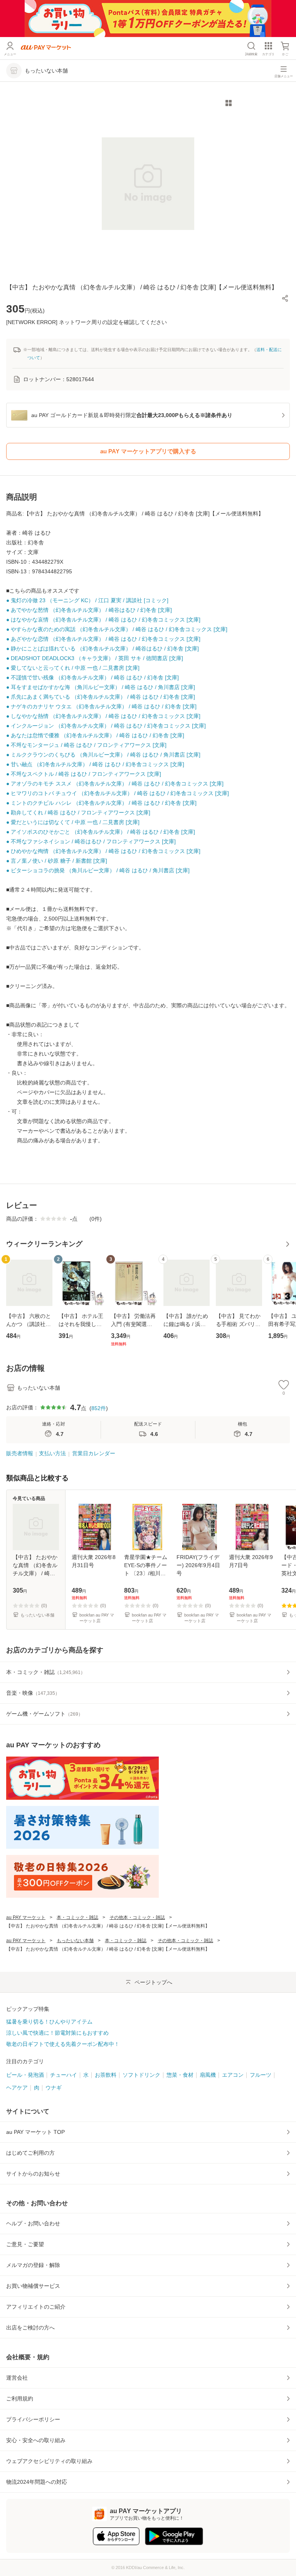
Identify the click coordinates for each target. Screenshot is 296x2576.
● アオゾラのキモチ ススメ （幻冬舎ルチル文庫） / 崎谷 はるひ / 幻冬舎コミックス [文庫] (115, 784)
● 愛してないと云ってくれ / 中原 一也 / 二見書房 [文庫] (73, 668)
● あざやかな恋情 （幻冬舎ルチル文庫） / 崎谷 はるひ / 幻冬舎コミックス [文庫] (103, 639)
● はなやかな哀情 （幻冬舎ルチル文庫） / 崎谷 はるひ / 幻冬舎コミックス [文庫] (103, 620)
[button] (285, 298)
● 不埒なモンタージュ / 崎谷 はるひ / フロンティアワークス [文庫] (86, 745)
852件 (99, 1408)
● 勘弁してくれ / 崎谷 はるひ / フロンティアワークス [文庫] (78, 812)
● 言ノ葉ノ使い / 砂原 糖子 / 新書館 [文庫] (57, 861)
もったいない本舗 (75, 1941)
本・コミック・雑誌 (77, 1917)
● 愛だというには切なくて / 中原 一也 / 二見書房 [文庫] (73, 822)
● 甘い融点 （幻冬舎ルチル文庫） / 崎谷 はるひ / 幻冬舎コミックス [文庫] (95, 764)
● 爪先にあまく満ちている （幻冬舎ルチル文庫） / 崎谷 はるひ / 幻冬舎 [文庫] (101, 697)
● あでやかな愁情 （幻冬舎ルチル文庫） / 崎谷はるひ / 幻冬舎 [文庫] (89, 610)
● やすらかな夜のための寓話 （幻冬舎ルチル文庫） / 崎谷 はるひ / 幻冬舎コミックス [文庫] (117, 629)
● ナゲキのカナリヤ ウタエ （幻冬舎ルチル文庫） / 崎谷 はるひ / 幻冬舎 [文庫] (101, 706)
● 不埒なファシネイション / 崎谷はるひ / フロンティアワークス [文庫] (91, 841)
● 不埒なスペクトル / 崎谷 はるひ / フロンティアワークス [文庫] (84, 774)
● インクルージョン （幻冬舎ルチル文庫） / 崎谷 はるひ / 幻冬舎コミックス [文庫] (106, 726)
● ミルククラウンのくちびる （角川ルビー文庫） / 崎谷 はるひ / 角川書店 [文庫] (103, 755)
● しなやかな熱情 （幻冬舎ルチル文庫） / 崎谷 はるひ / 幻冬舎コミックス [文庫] (103, 716)
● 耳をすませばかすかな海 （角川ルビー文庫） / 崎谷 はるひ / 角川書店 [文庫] (101, 687)
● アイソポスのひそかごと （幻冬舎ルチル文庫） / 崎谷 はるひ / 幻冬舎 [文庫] (101, 832)
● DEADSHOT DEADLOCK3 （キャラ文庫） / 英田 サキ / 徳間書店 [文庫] (95, 658)
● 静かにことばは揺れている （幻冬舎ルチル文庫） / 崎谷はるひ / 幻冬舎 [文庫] (103, 649)
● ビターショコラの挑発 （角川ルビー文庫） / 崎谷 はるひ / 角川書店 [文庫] (98, 870)
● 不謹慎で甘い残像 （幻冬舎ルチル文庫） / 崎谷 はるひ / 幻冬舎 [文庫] (92, 677)
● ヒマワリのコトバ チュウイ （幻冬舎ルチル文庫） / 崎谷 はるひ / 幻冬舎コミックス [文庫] (118, 793)
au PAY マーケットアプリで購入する (148, 451)
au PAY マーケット (26, 1917)
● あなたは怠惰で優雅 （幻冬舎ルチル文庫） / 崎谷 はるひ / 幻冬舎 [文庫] (95, 735)
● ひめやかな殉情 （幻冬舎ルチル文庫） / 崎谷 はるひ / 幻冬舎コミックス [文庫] (103, 851)
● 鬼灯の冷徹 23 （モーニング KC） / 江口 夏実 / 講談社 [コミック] (87, 600)
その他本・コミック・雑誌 (137, 1917)
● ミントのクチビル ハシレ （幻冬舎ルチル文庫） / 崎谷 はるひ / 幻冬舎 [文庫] (101, 803)
